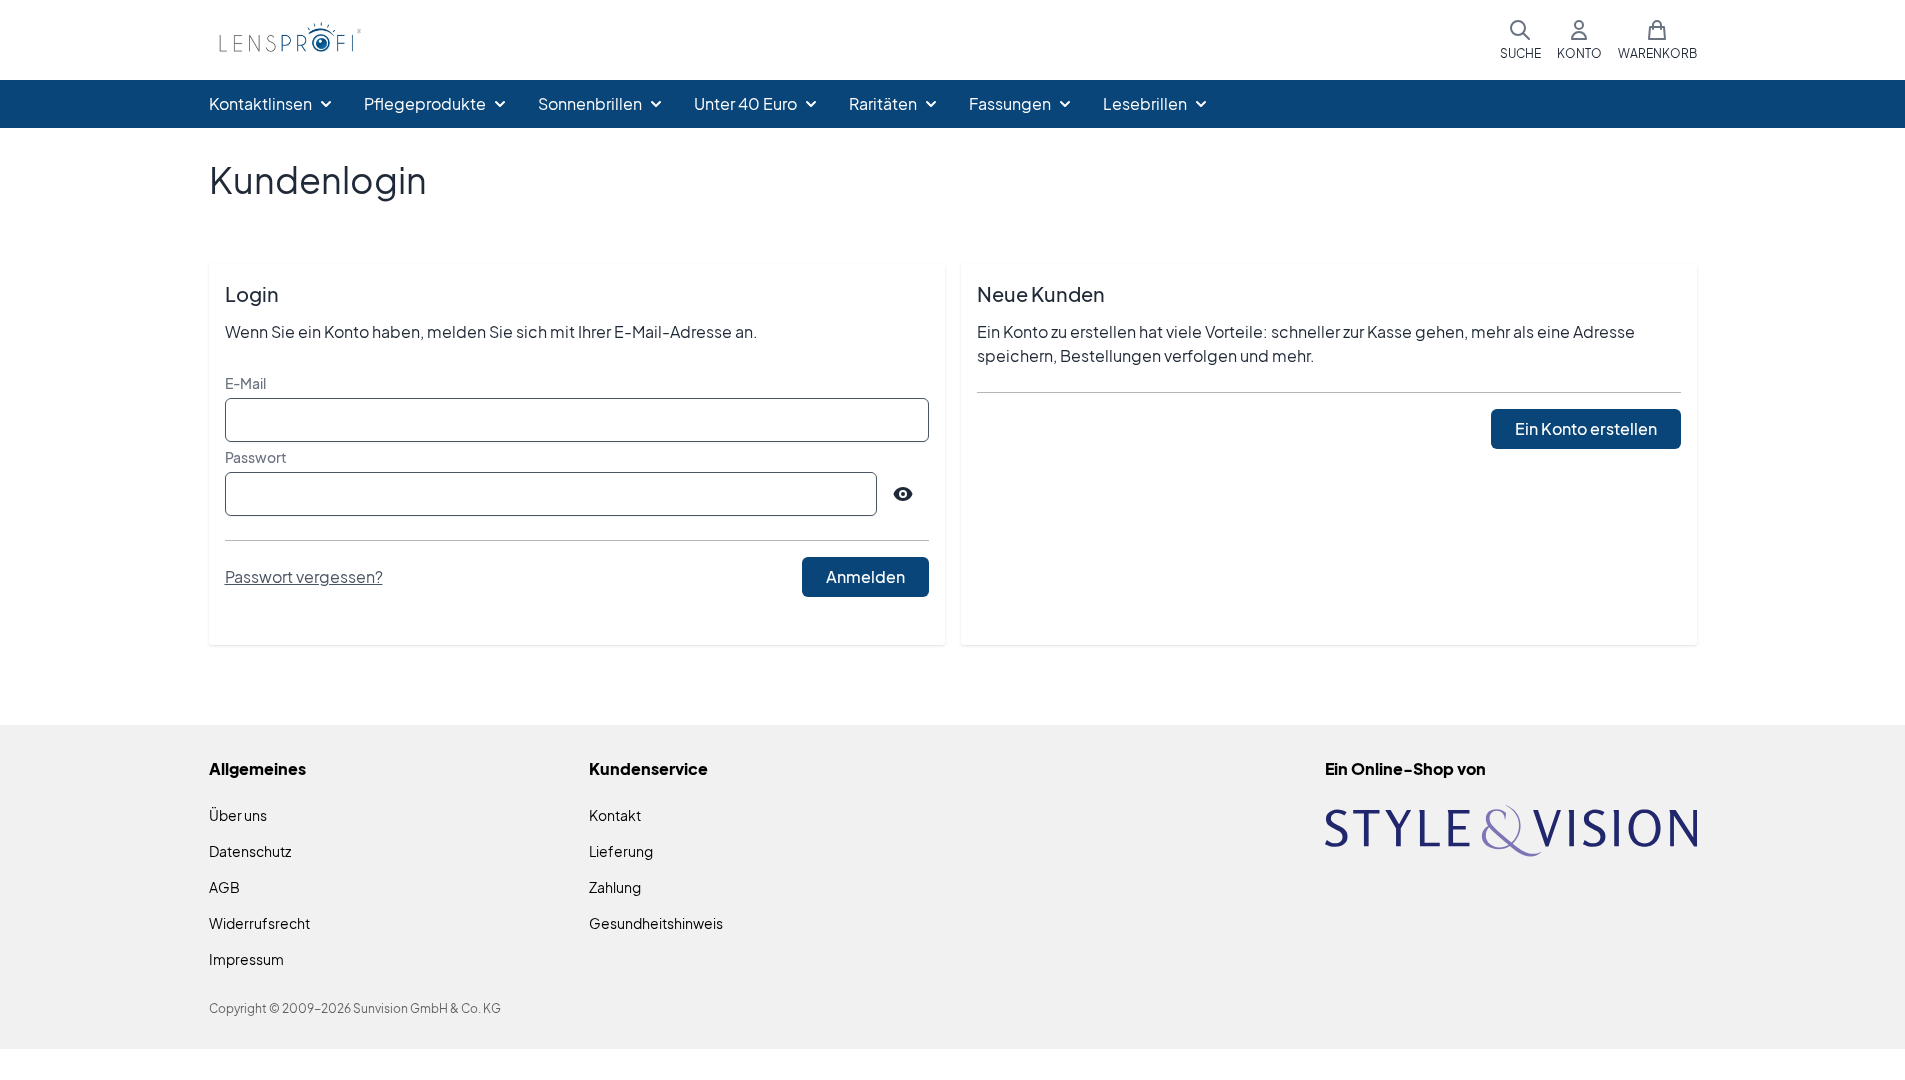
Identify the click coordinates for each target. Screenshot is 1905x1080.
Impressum (246, 959)
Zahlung (615, 887)
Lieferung (621, 851)
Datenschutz (250, 851)
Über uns (238, 815)
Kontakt (615, 815)
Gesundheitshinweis (656, 923)
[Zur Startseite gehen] (287, 40)
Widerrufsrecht (259, 923)
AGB (224, 887)
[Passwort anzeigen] (903, 494)
